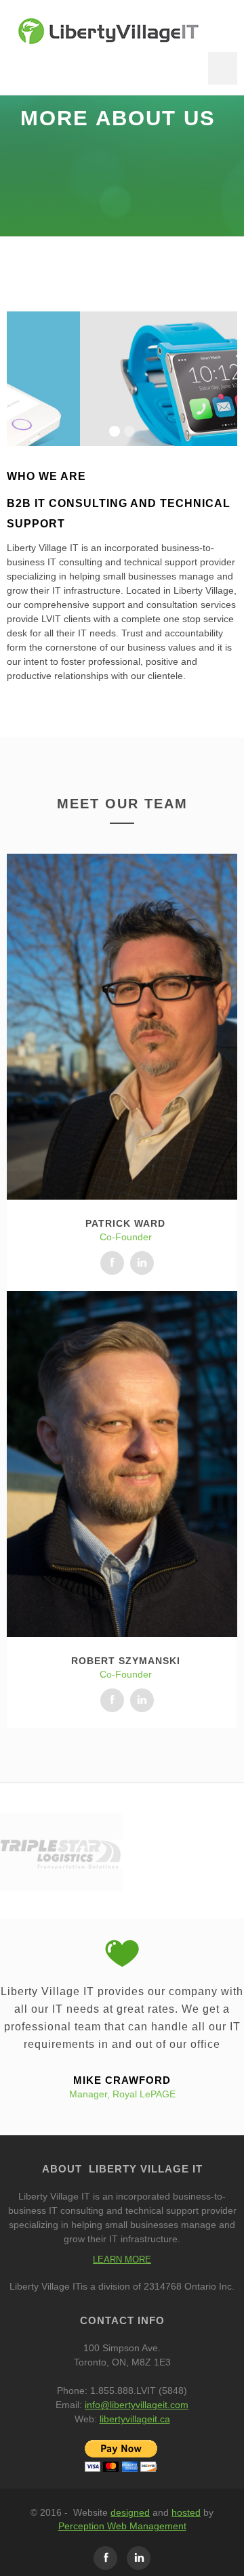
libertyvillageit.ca (135, 2419)
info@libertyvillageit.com (137, 2405)
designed (130, 2512)
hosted (186, 2512)
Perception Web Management (122, 2526)
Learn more (122, 2260)
